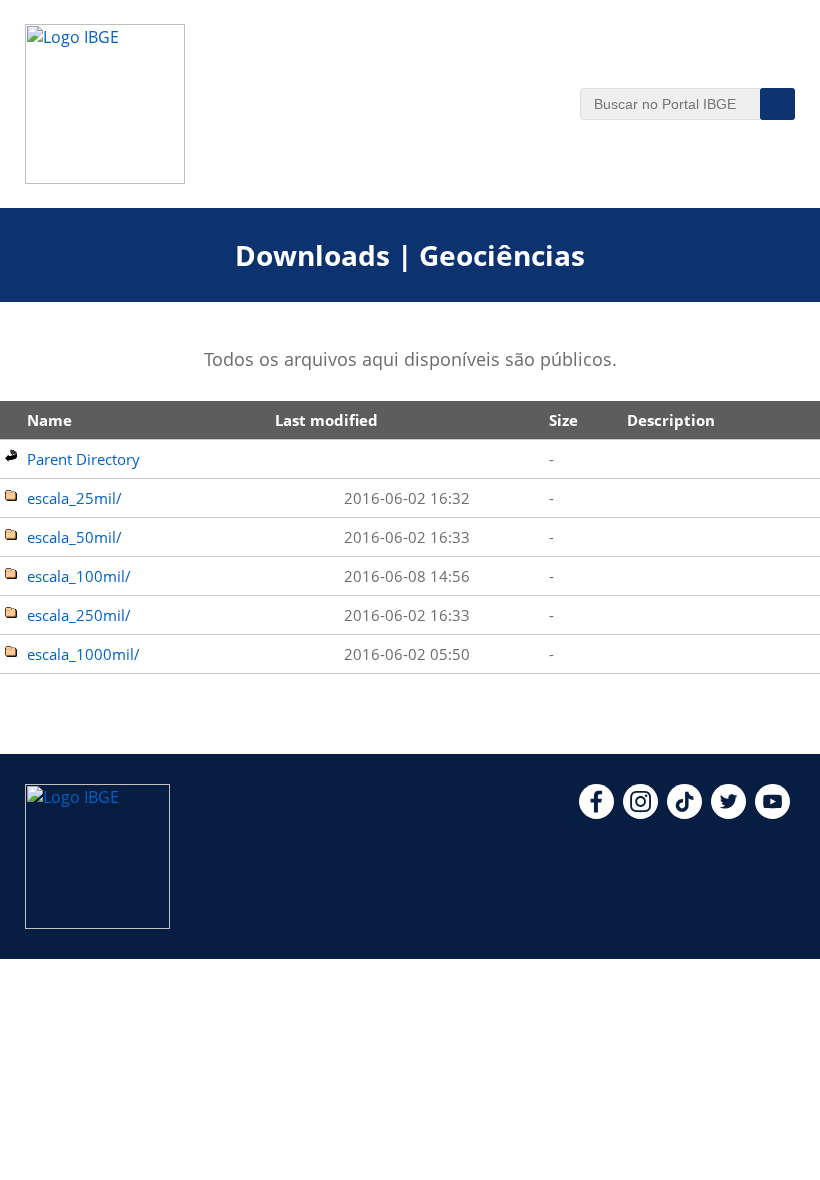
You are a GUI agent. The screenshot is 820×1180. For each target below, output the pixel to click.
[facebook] (596, 813)
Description (671, 420)
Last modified (326, 420)
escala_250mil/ (79, 615)
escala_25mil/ (74, 498)
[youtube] (772, 813)
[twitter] (728, 813)
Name (49, 420)
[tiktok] (684, 813)
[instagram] (640, 813)
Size (563, 420)
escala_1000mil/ (83, 654)
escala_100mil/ (79, 576)
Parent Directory (83, 459)
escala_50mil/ (74, 537)
